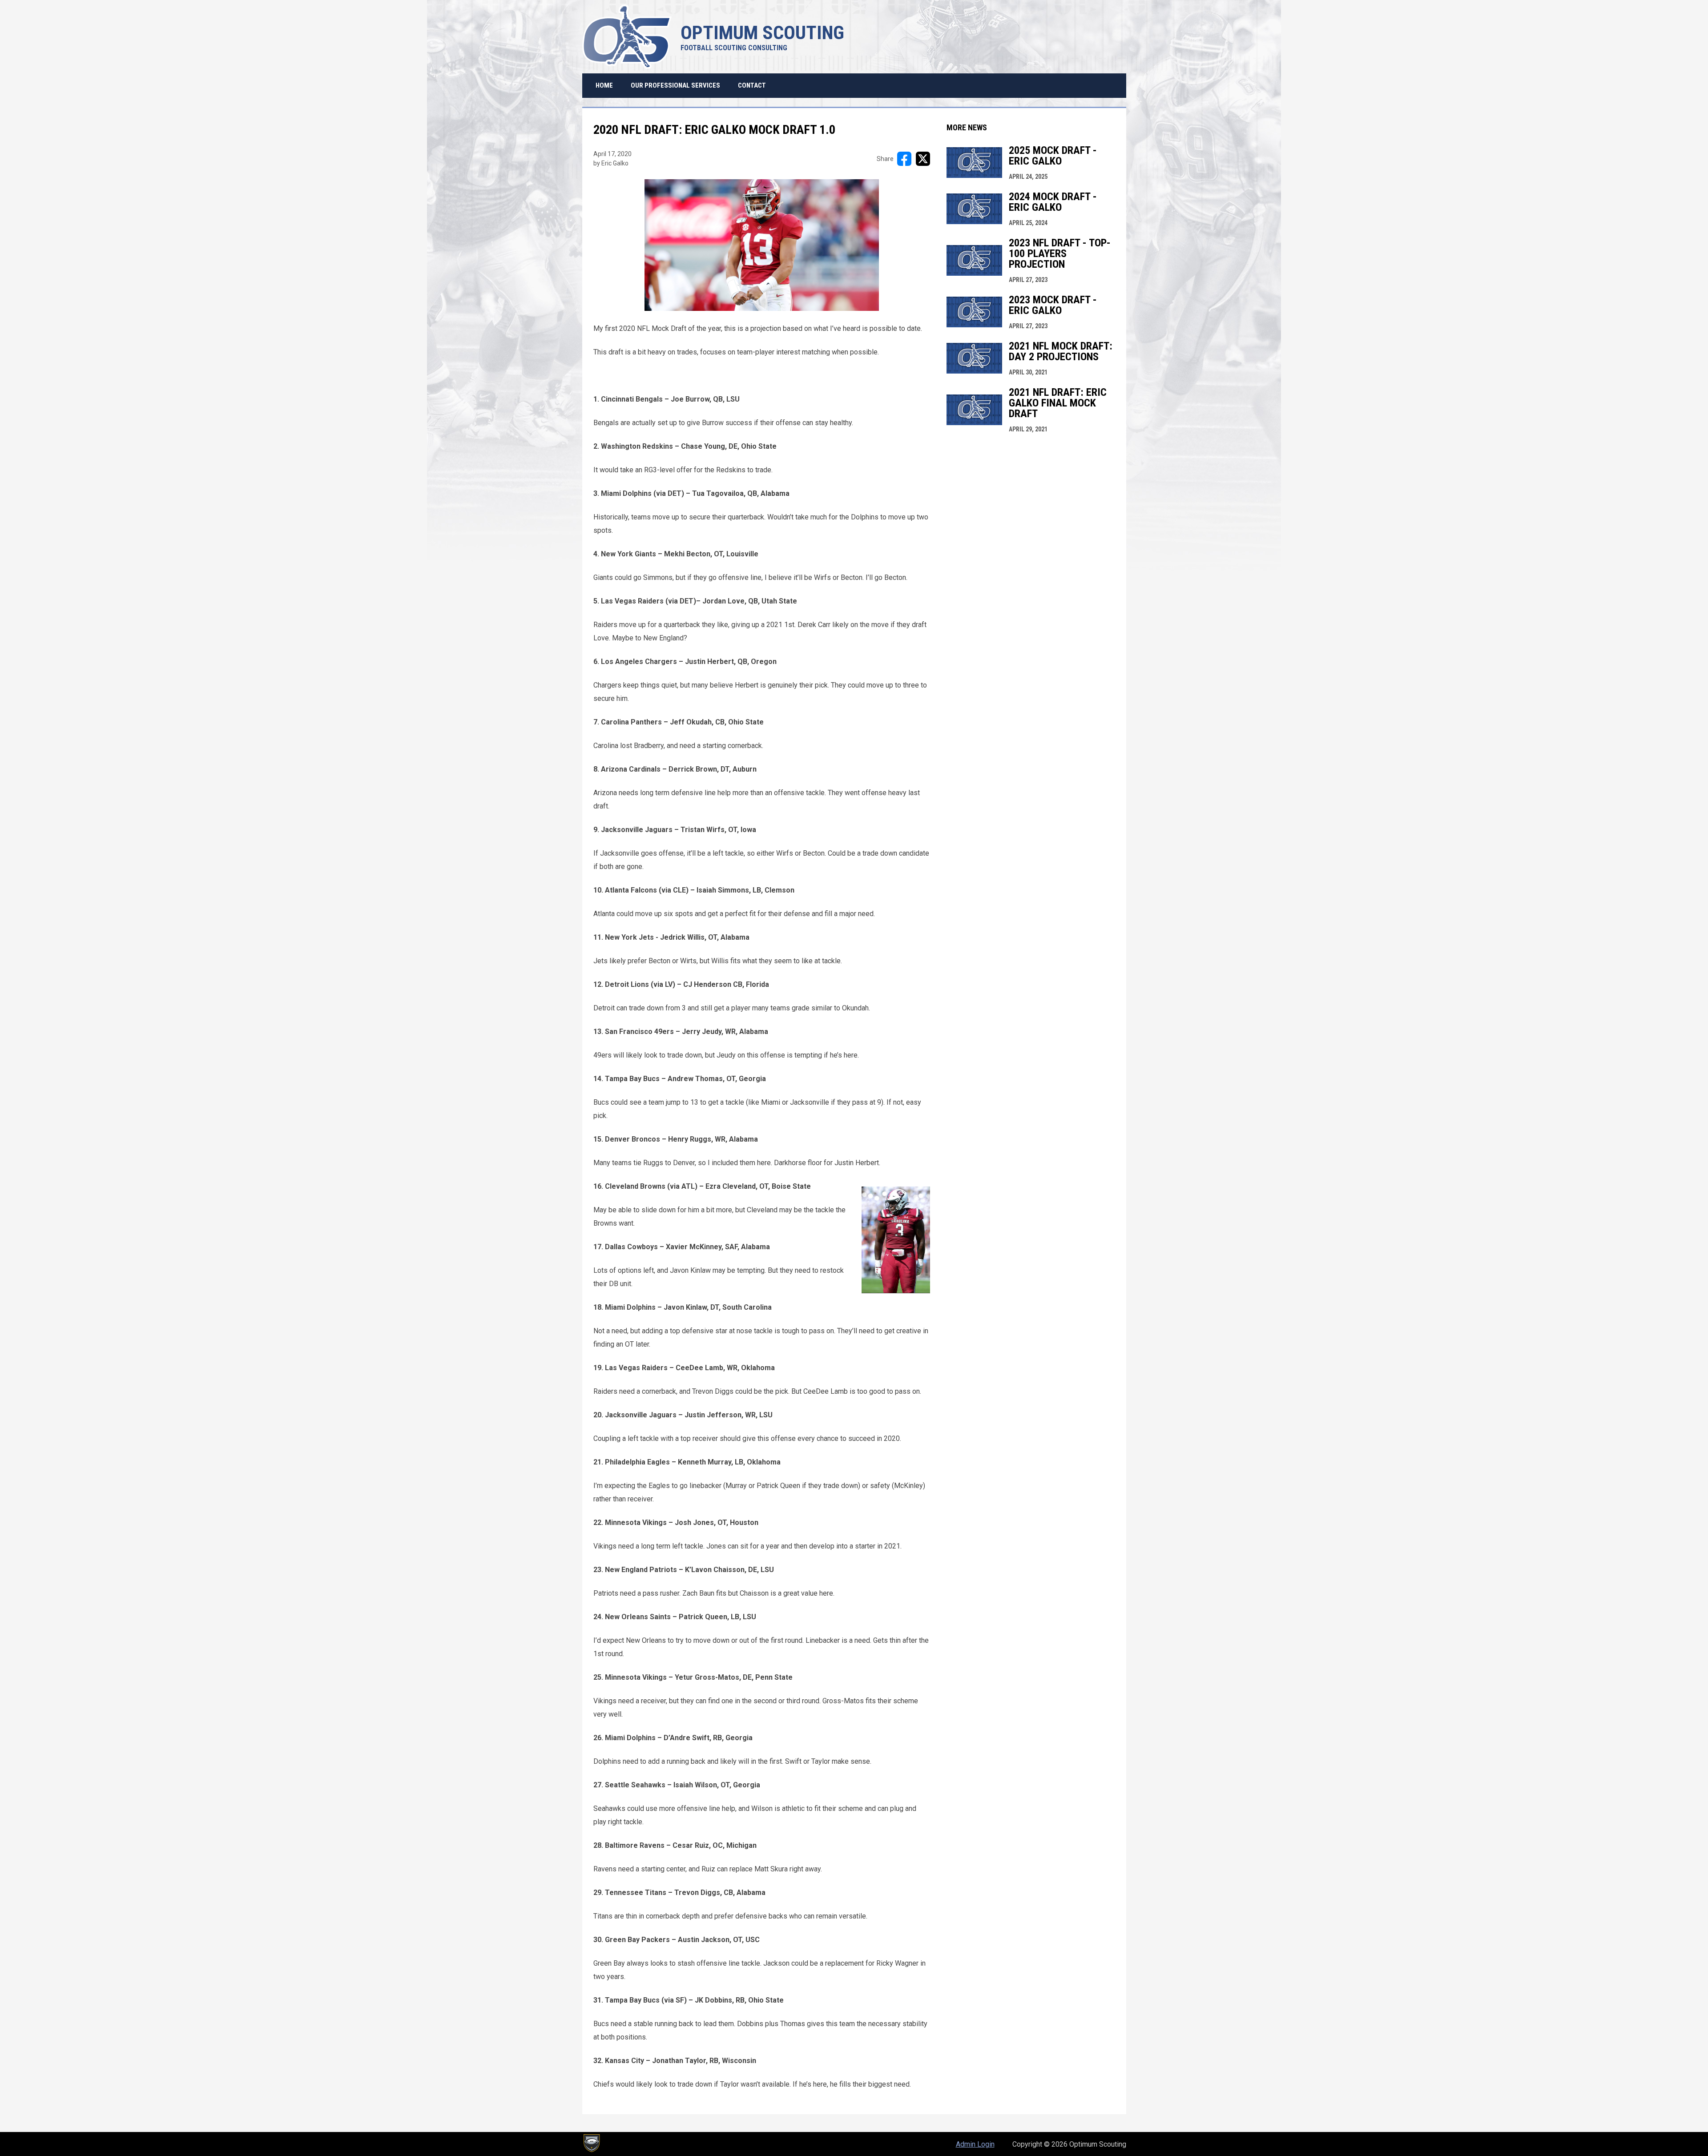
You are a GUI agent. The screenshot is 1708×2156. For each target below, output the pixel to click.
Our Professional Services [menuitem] (675, 85)
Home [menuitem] (604, 85)
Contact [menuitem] (752, 85)
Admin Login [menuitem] (975, 2144)
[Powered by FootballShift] (591, 2143)
